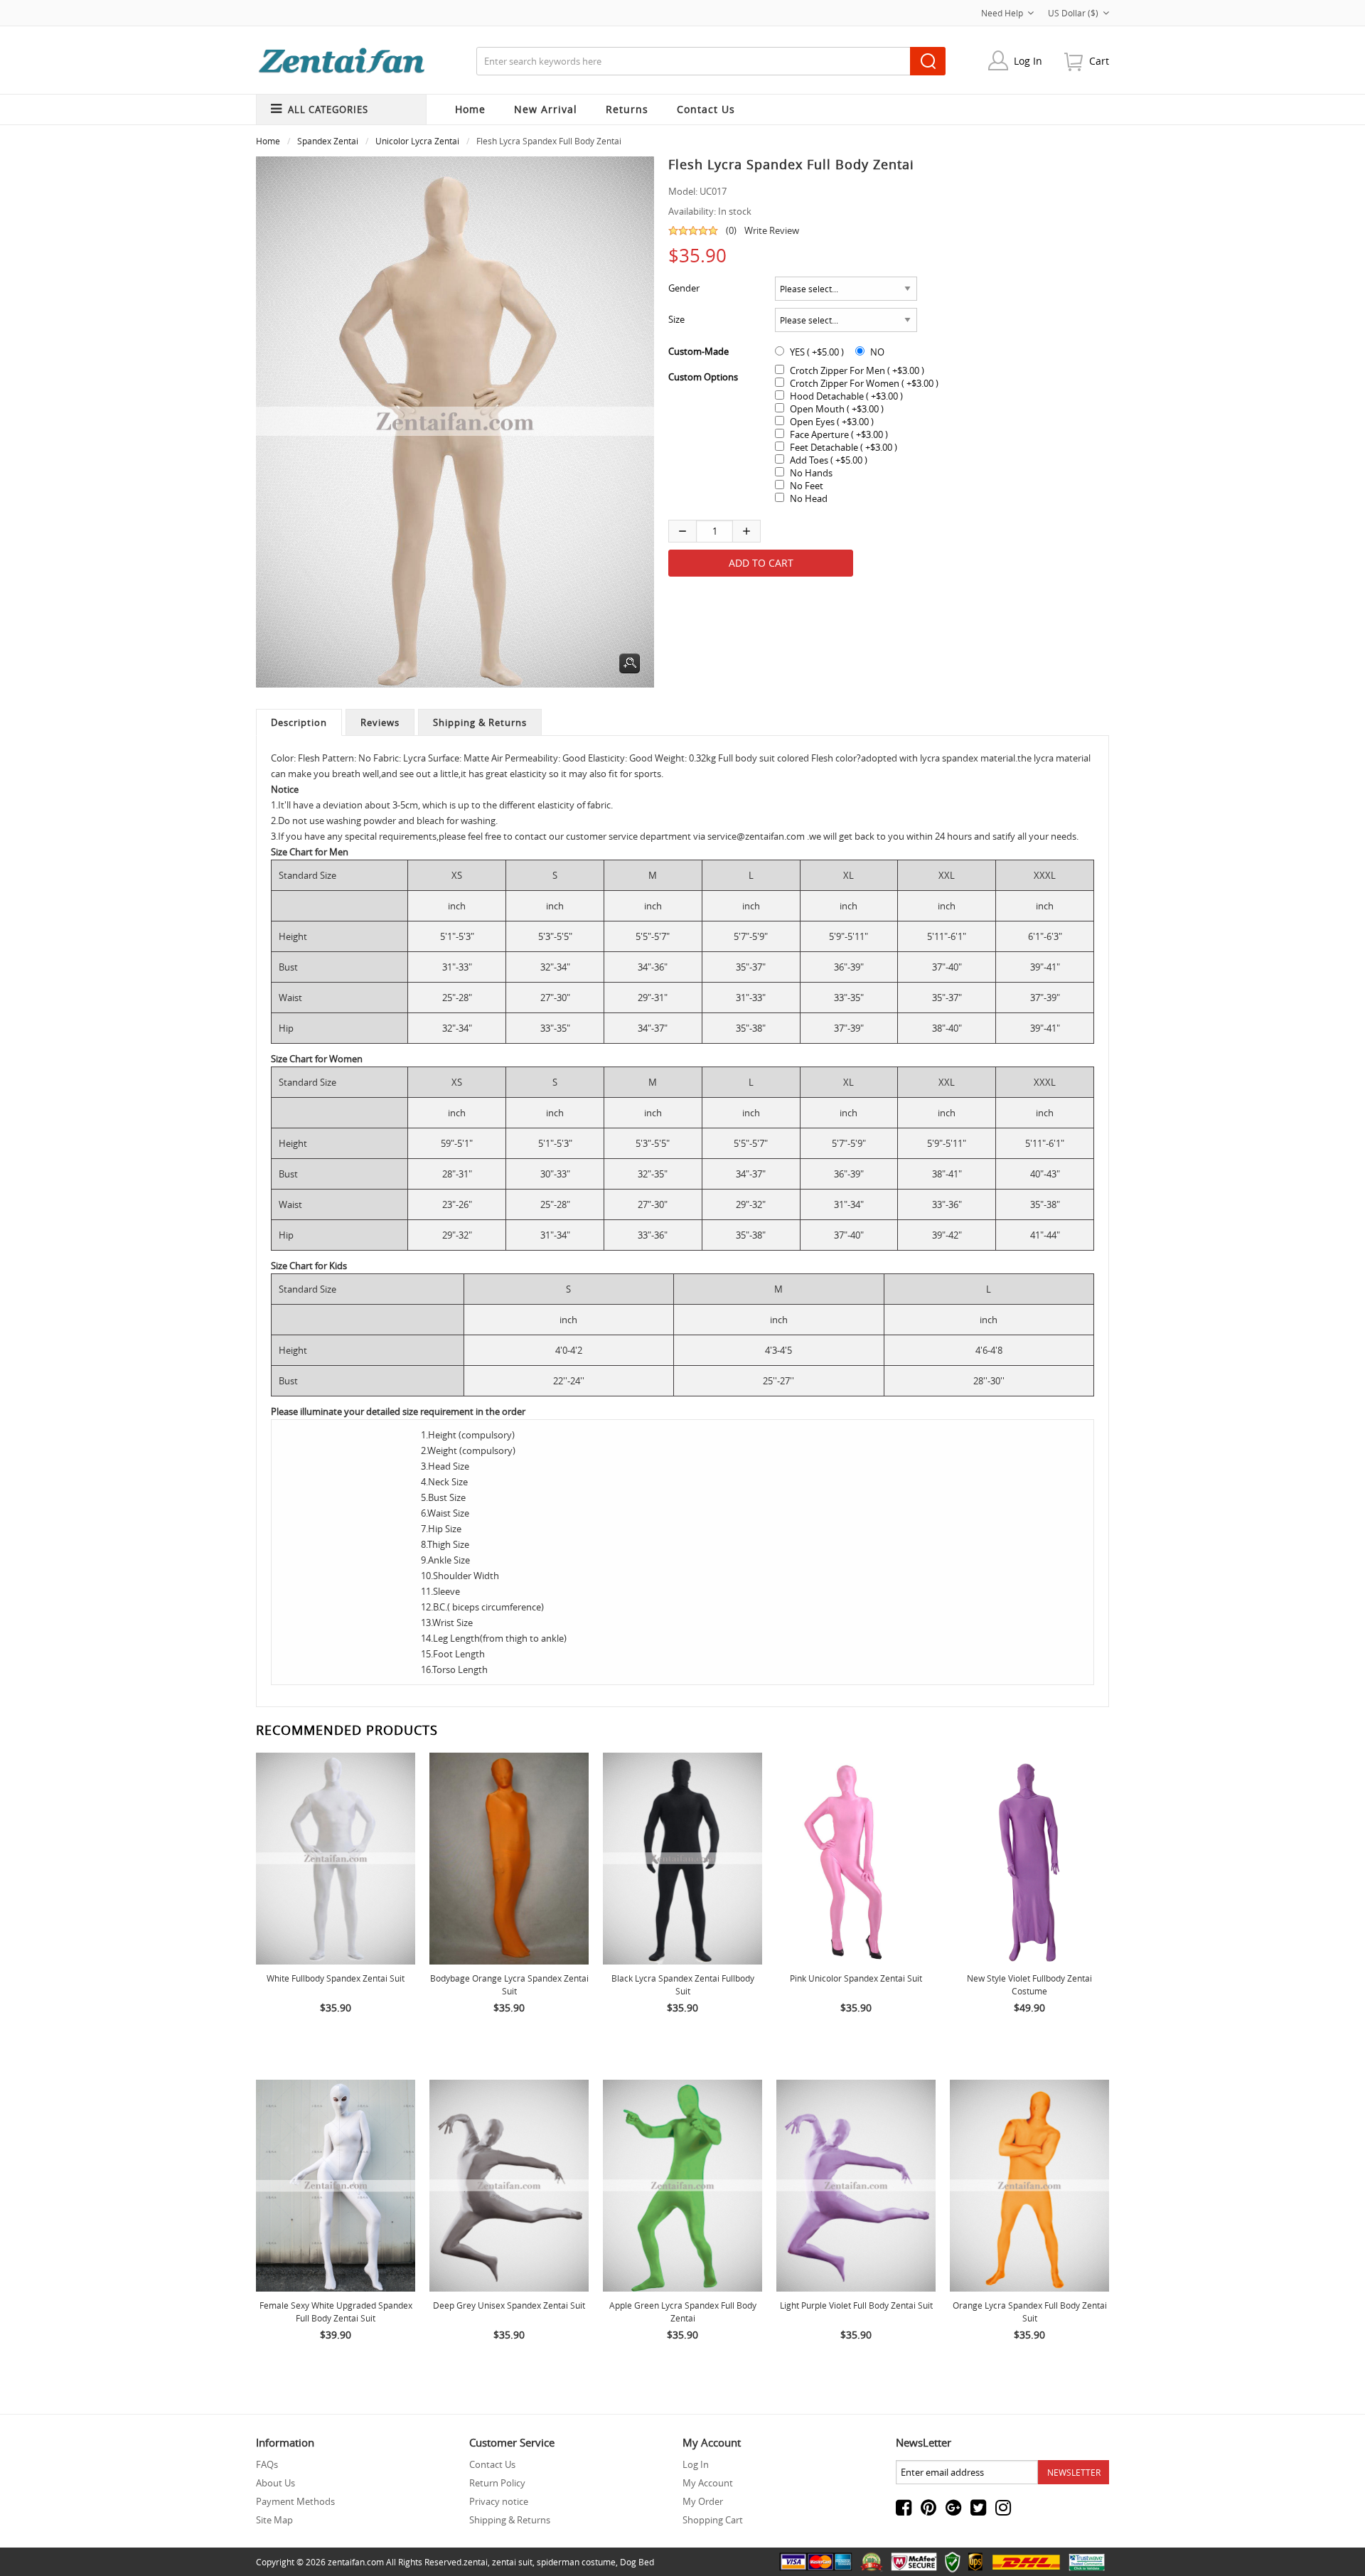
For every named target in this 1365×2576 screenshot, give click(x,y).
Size (676, 319)
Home (470, 109)
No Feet (807, 486)
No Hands (811, 473)
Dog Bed (637, 2562)
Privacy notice (499, 2501)
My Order (703, 2501)
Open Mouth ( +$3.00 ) (837, 409)
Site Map (274, 2520)
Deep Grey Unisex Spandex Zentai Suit (509, 2305)
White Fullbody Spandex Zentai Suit (336, 1978)
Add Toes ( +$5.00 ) (829, 460)
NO (877, 352)
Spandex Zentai (328, 141)
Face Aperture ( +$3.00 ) (839, 434)
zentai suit (512, 2562)
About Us (275, 2483)
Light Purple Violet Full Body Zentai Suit (856, 2305)
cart (1099, 61)
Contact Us (492, 2464)
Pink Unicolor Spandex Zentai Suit (856, 1978)
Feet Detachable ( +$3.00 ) (844, 447)
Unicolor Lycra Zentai (417, 141)
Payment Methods (295, 2501)
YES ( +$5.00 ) (817, 352)
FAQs (267, 2464)
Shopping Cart (713, 2520)
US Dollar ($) (1073, 13)
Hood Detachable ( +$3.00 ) (846, 396)
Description (299, 722)
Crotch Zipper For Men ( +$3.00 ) (857, 370)
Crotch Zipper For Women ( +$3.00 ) (864, 383)
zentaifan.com (356, 2562)
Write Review (772, 230)
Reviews (380, 722)
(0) (731, 230)
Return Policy (497, 2483)
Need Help (1002, 13)
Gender (684, 288)
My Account (708, 2483)
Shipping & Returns (480, 722)
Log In (1028, 61)
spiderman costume (576, 2562)
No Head (809, 498)
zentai (476, 2562)
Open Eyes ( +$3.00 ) (832, 422)
